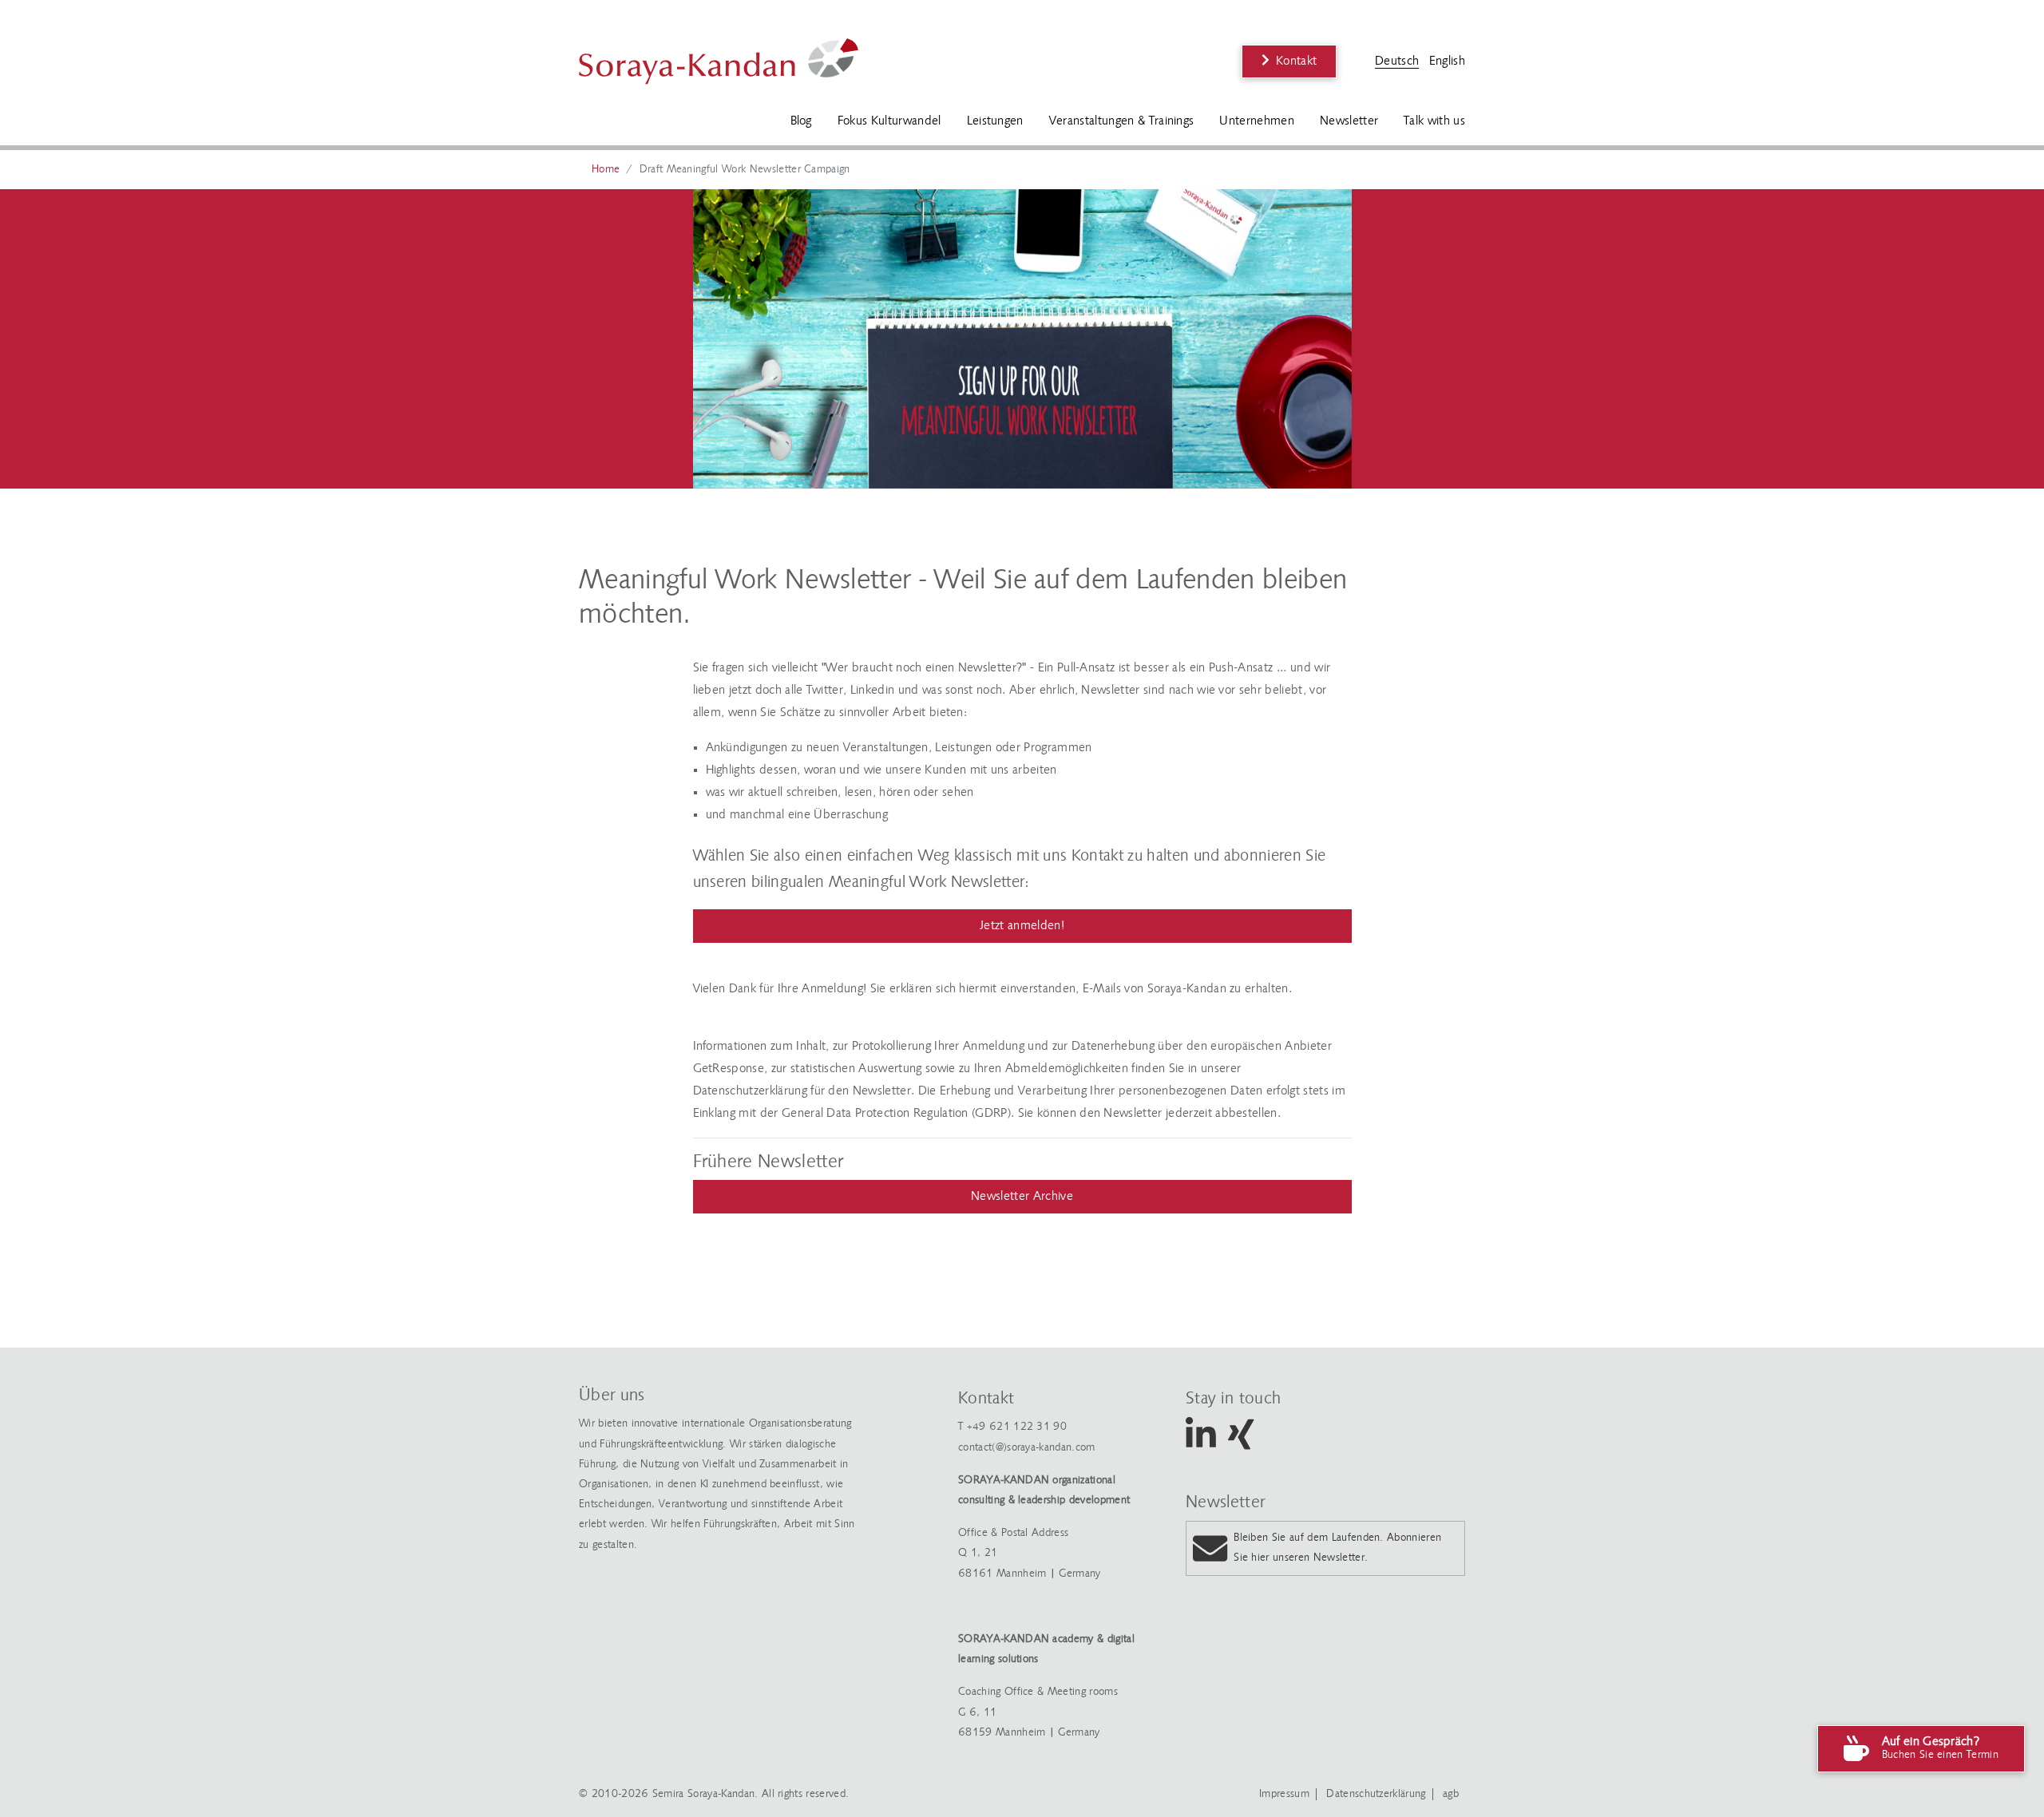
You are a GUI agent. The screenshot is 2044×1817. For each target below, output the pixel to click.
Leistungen (995, 121)
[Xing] (1241, 1445)
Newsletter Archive (1022, 1197)
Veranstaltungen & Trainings (1122, 121)
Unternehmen (1257, 121)
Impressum (1284, 1794)
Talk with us (1434, 121)
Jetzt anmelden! (1022, 926)
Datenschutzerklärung (1376, 1794)
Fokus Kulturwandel (889, 121)
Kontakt (1296, 61)
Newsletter (1349, 121)
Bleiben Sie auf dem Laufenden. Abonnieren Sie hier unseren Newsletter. (1337, 1548)
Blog (801, 121)
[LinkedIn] (1201, 1445)
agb (1451, 1794)
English (1447, 61)
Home (606, 170)
